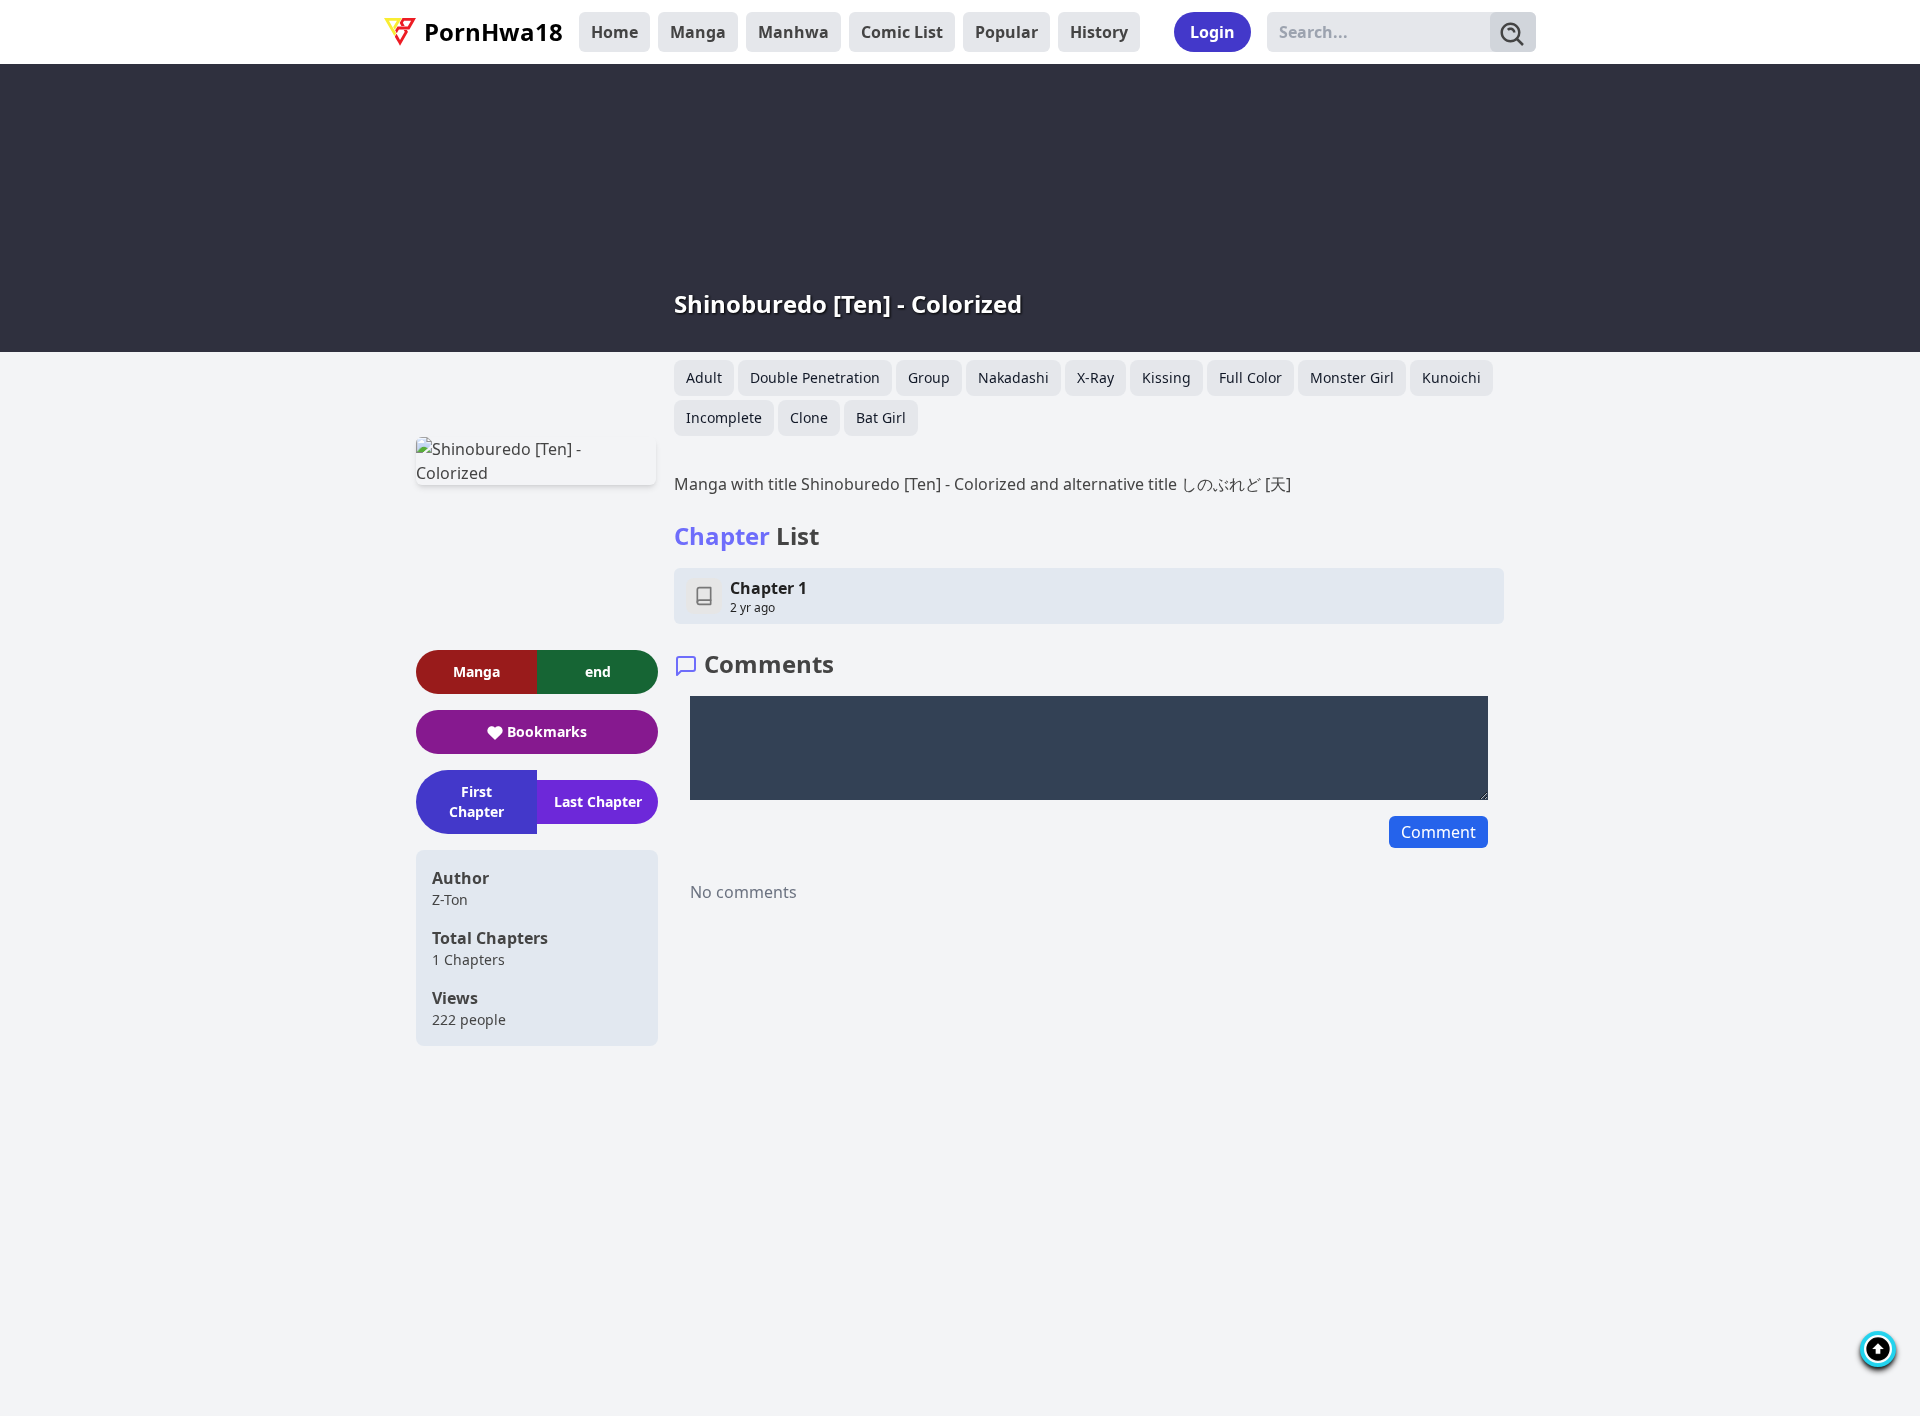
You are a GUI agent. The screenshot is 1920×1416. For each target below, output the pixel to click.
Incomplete (724, 417)
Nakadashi (1013, 377)
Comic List (902, 32)
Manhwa (793, 32)
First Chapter (476, 801)
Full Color (1250, 377)
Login (1212, 32)
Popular (1006, 32)
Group (929, 377)
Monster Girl (1352, 377)
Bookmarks (547, 731)
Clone (809, 417)
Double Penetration (815, 377)
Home (614, 32)
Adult (704, 377)
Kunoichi (1451, 377)
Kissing (1166, 377)
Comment (1438, 832)
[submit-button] (1513, 32)
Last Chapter (598, 801)
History (1099, 32)
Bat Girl (881, 417)
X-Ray (1095, 377)
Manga (698, 32)
